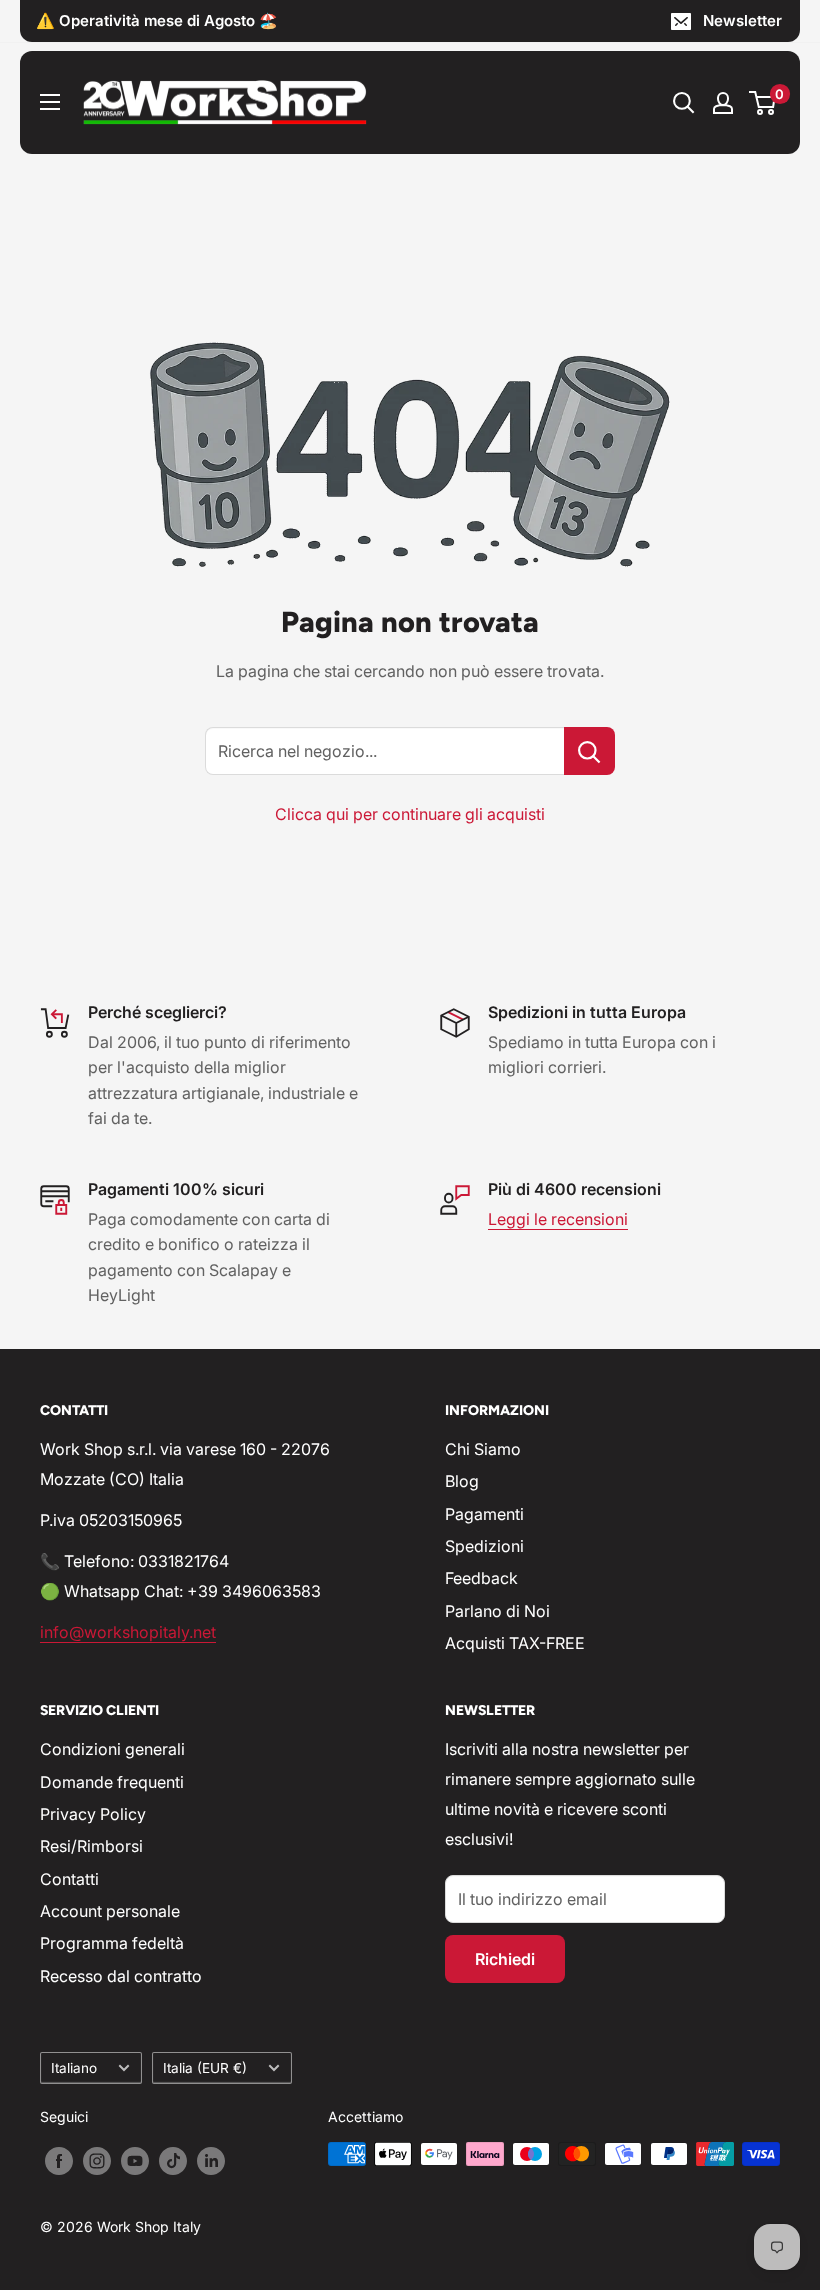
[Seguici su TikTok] (173, 2161)
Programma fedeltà (112, 1943)
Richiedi (505, 1959)
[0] (763, 103)
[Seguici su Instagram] (97, 2161)
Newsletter (742, 20)
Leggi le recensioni (558, 1219)
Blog (462, 1481)
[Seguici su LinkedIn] (211, 2161)
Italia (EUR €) (205, 2068)
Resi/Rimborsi (91, 1846)
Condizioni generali (112, 1749)
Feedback (481, 1578)
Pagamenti (484, 1514)
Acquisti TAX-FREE (515, 1643)
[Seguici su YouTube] (135, 2161)
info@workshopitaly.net (128, 1632)
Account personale (110, 1911)
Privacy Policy (93, 1814)
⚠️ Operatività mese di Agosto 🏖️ (157, 20)
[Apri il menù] (50, 102)
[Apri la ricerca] (684, 103)
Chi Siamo (483, 1449)
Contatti (69, 1879)
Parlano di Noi (497, 1611)
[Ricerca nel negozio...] (589, 751)
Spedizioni (484, 1546)
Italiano (74, 2068)
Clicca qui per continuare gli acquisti (410, 814)
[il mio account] (723, 103)
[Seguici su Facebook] (59, 2161)
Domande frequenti (112, 1782)
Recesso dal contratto (121, 1976)
